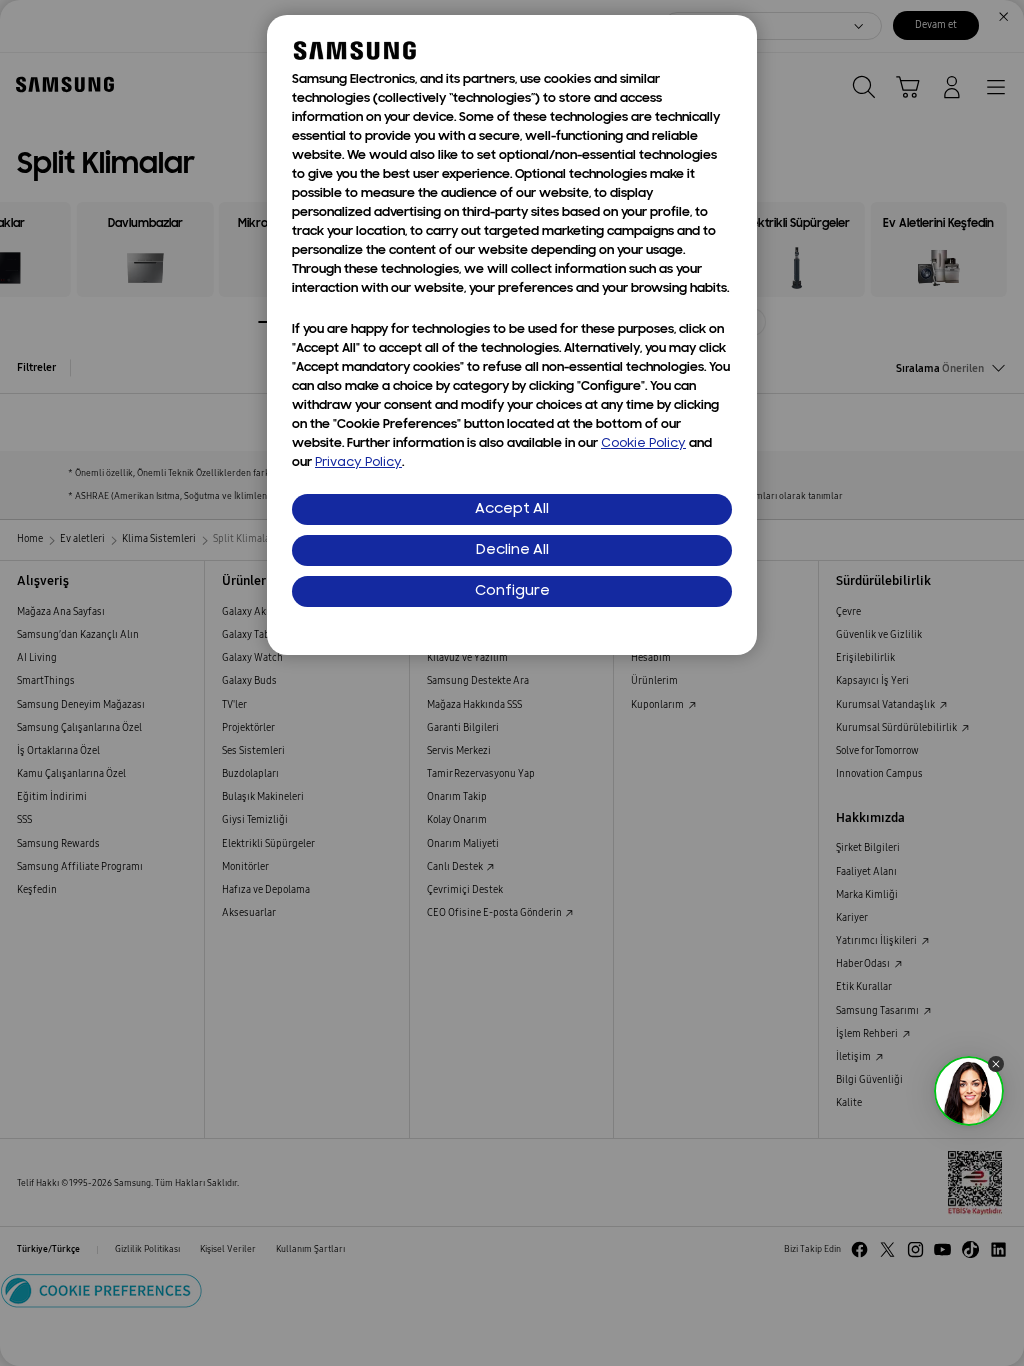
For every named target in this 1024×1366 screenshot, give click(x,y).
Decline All (512, 550)
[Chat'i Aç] (969, 1091)
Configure (512, 591)
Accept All (512, 509)
